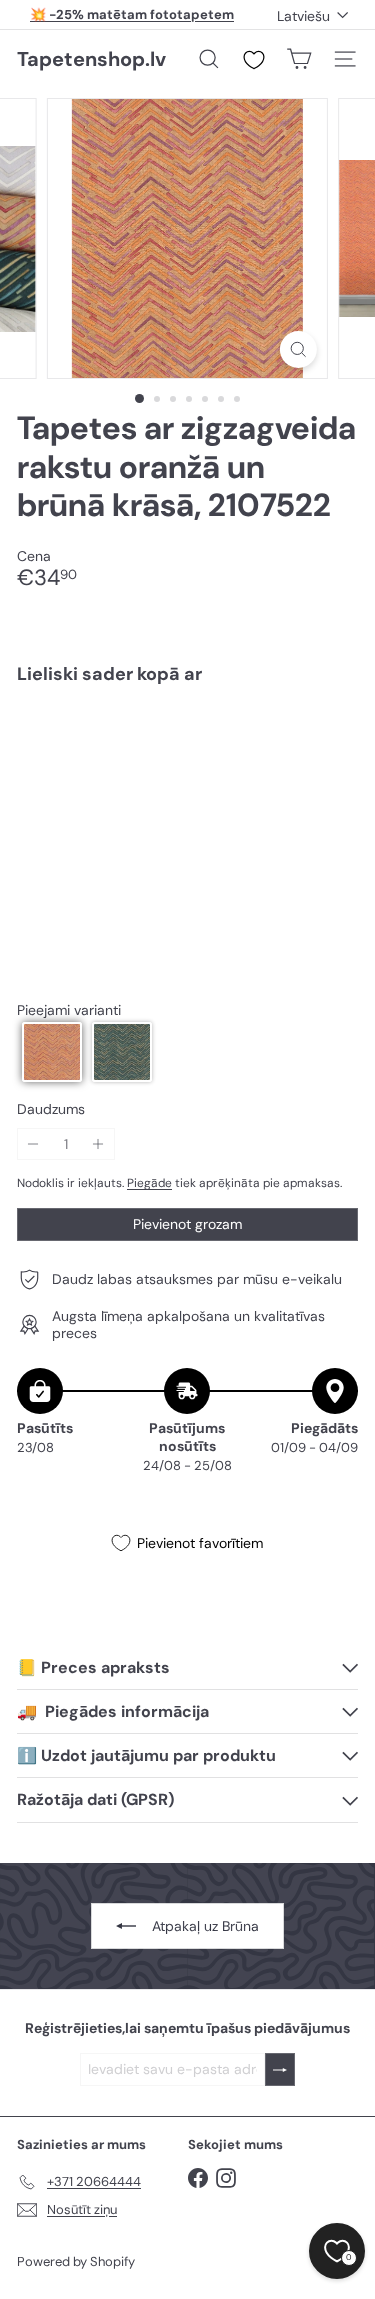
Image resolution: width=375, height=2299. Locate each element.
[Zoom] (298, 349)
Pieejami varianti (69, 1010)
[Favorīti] (254, 60)
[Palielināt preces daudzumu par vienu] (98, 1144)
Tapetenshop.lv (91, 59)
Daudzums (51, 1109)
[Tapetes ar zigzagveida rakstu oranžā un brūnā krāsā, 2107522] (187, 759)
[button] (52, 1052)
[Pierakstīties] (280, 2069)
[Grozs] (299, 59)
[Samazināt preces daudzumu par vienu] (33, 1144)
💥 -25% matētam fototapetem (132, 14)
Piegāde (149, 1183)
